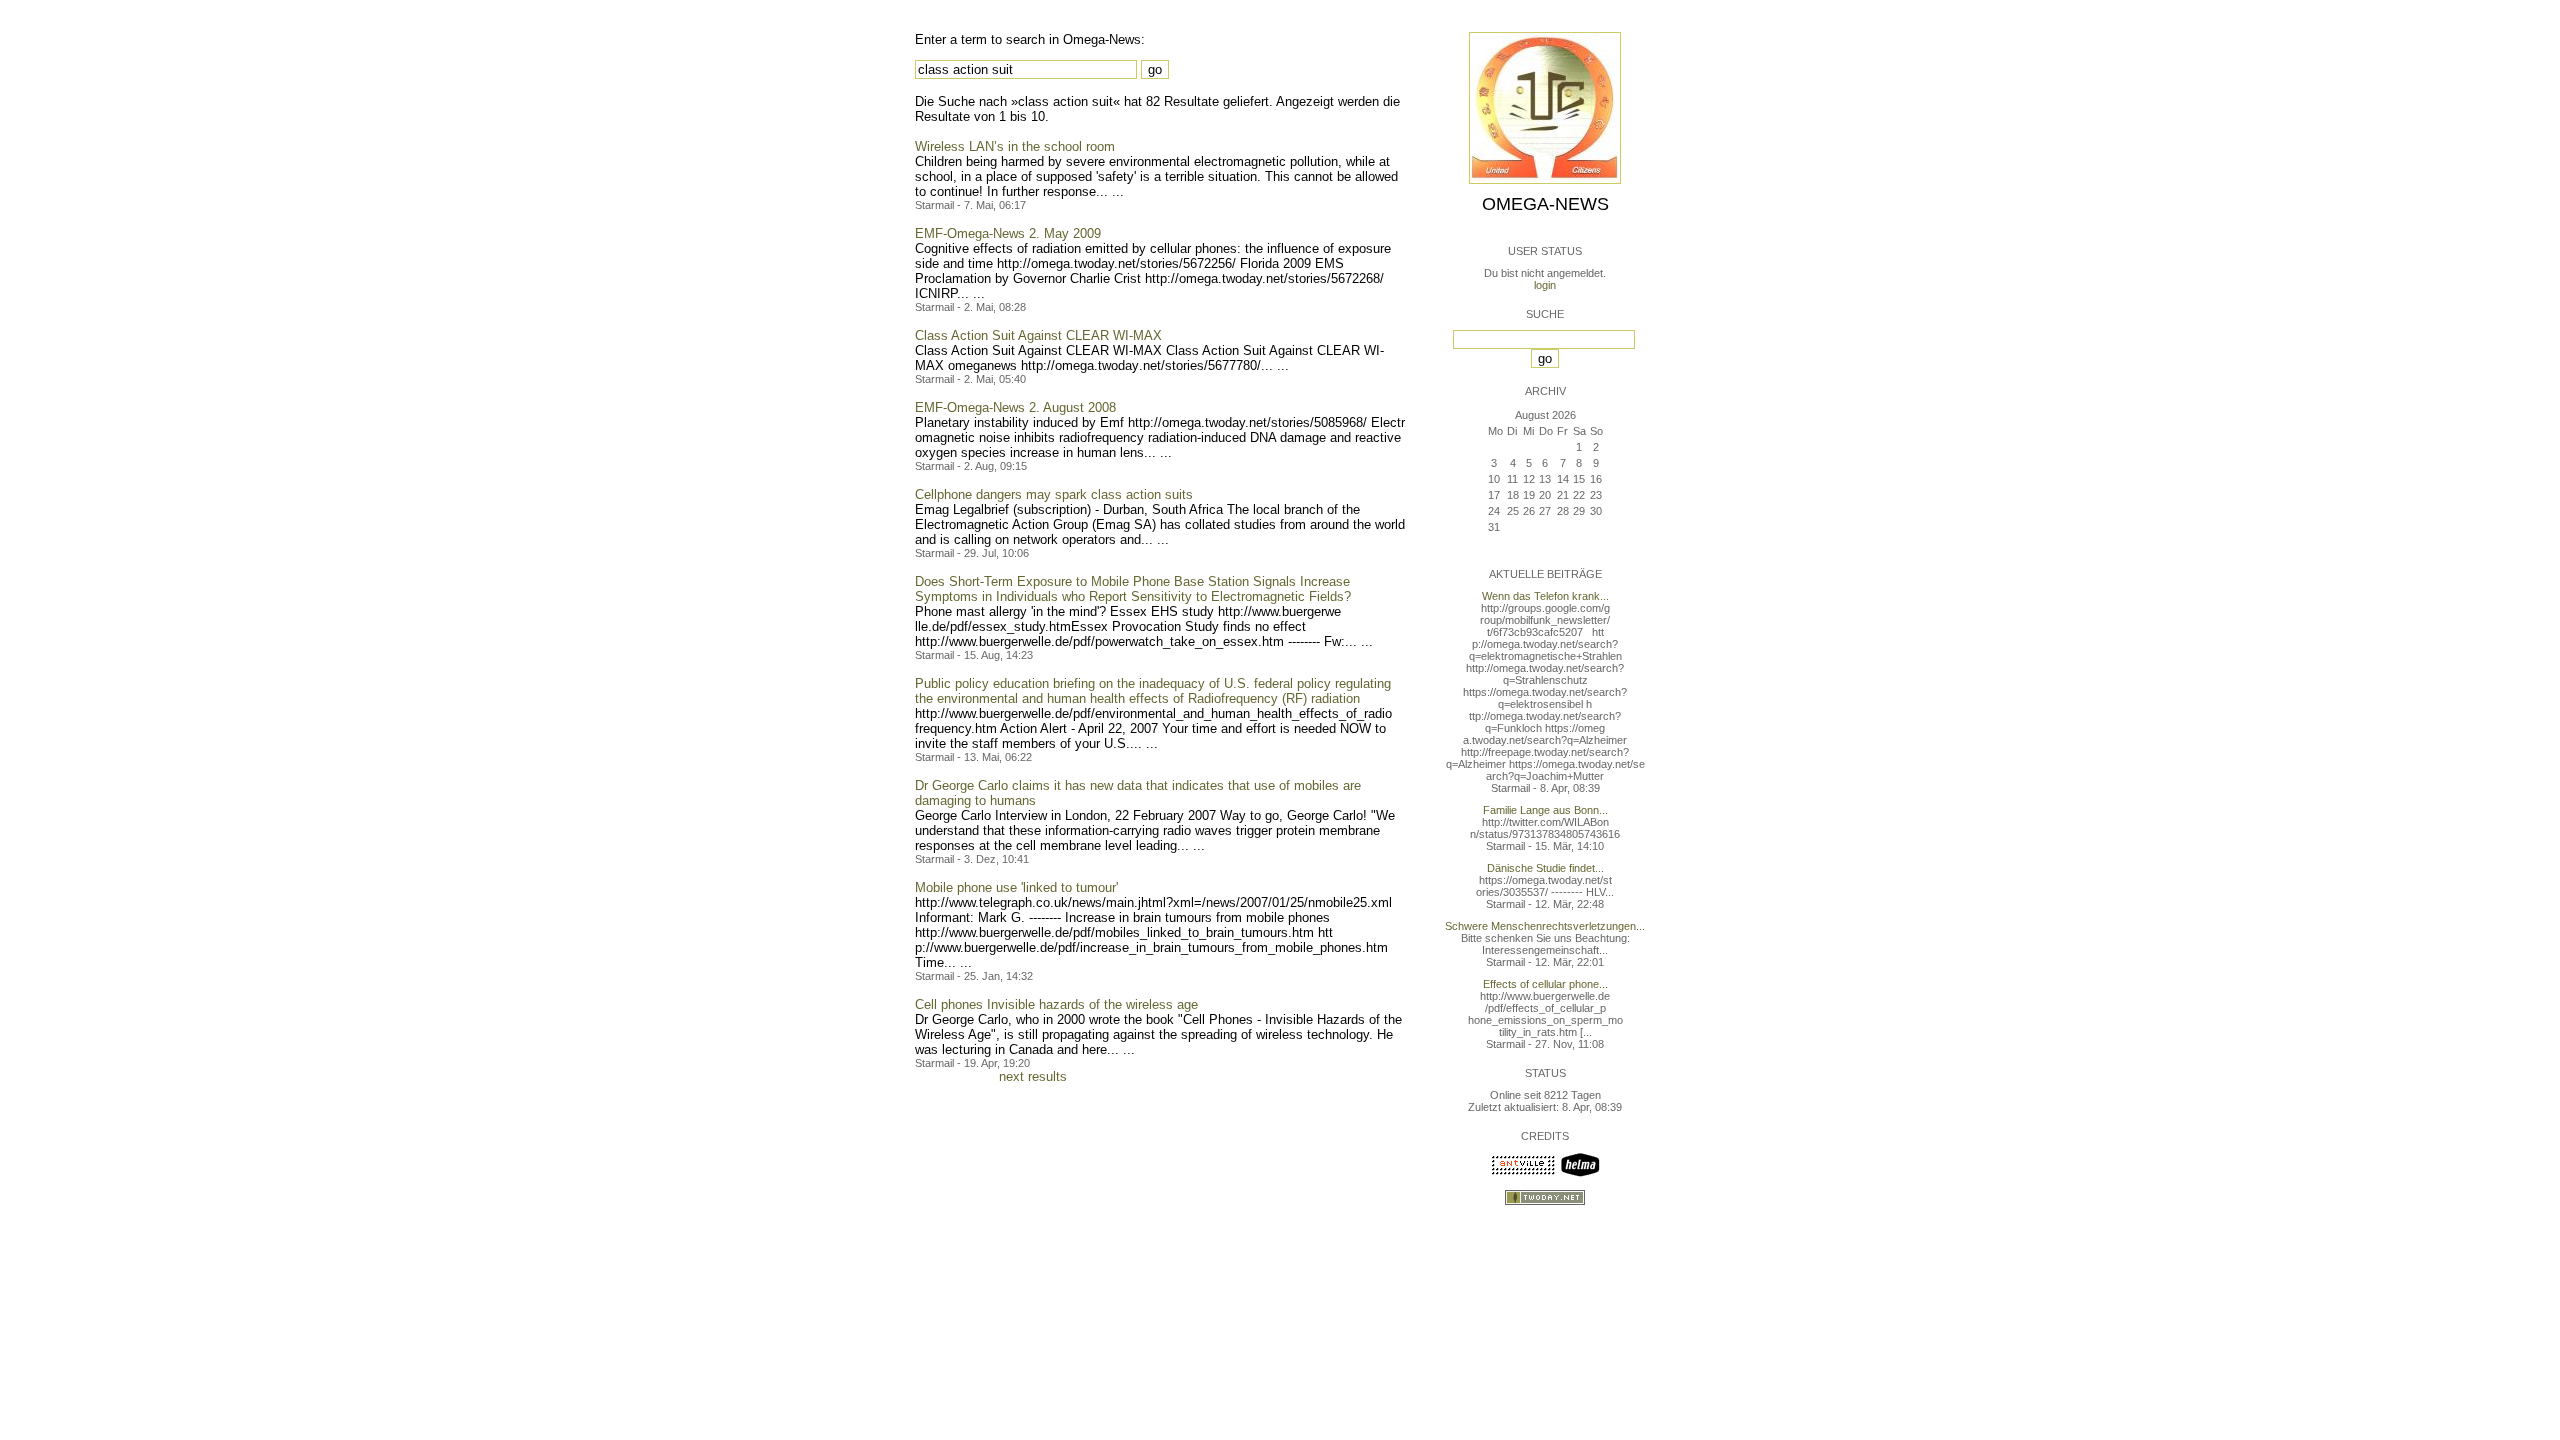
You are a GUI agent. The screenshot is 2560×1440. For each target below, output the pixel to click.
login (1545, 285)
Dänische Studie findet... (1545, 868)
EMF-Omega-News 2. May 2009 (1008, 233)
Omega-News (1545, 204)
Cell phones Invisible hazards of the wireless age (1056, 1004)
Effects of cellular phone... (1545, 984)
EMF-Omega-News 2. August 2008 (1015, 407)
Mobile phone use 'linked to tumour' (1016, 887)
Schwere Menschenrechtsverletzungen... (1545, 926)
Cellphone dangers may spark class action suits (1054, 494)
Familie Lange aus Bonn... (1545, 810)
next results (1033, 1076)
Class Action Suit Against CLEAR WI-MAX (1038, 335)
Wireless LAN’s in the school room (1015, 146)
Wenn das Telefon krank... (1545, 596)
